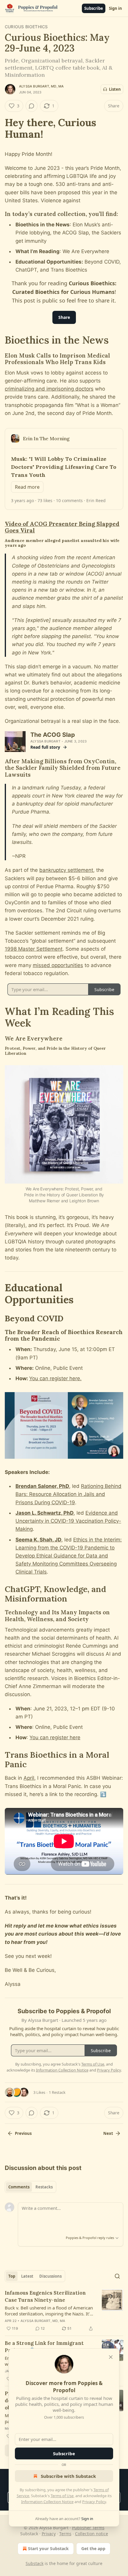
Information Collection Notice (47, 2502)
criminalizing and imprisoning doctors (49, 389)
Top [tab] (12, 2276)
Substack (35, 2563)
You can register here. (55, 1378)
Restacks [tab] (44, 2187)
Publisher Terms (88, 2528)
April (29, 1778)
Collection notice (92, 2534)
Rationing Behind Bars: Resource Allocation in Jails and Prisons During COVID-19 (68, 1494)
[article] (64, 2311)
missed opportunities (58, 965)
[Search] (117, 2276)
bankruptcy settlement (66, 870)
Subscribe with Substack (68, 2476)
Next (108, 2133)
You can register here (55, 1737)
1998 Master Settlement (34, 949)
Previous (23, 2133)
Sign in (115, 8)
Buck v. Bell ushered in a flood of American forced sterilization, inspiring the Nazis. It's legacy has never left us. (49, 2311)
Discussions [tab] (50, 2276)
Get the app (93, 2548)
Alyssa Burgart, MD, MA (41, 86)
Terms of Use (62, 2496)
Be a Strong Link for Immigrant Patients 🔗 (44, 2347)
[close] (111, 2357)
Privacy (49, 2534)
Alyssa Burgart (45, 741)
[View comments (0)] (32, 106)
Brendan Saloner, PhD (42, 1486)
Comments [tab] (19, 2187)
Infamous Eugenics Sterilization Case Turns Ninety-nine (45, 2296)
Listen (115, 89)
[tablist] (31, 2187)
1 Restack (57, 2092)
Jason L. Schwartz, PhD (45, 1513)
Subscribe (94, 8)
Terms (65, 2534)
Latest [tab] (27, 2276)
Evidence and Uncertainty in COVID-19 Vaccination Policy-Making (68, 1521)
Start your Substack (48, 2548)
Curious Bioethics (26, 27)
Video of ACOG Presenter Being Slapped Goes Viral (62, 527)
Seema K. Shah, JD (38, 1540)
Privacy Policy (94, 2502)
